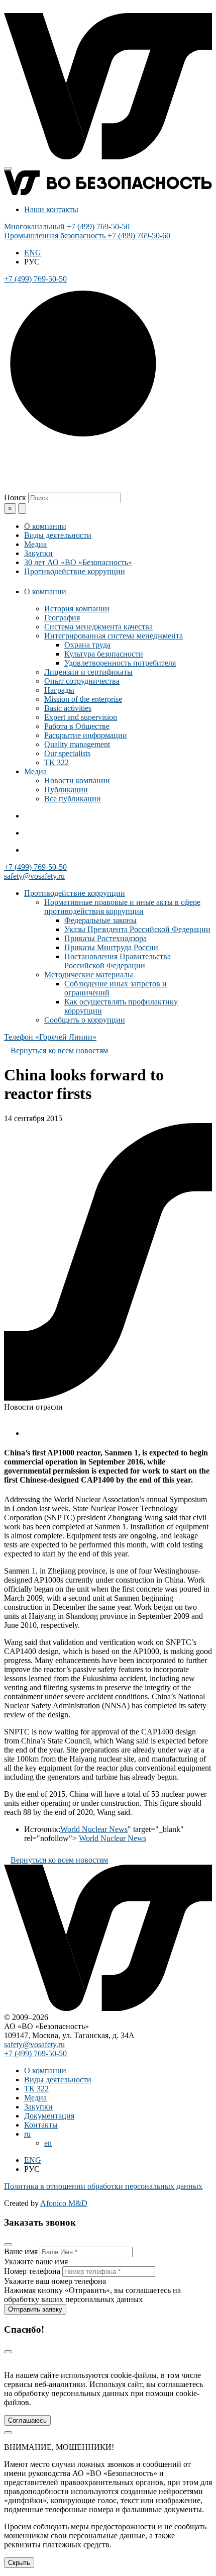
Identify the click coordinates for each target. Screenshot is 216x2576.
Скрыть (19, 2563)
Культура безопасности (104, 654)
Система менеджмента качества (98, 627)
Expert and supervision (81, 717)
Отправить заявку (35, 2309)
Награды (59, 690)
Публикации (66, 790)
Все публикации (73, 799)
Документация (49, 2116)
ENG (33, 253)
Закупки (38, 553)
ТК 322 (57, 762)
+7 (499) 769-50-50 (35, 867)
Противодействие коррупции (75, 571)
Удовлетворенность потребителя (120, 663)
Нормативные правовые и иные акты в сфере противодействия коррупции (122, 907)
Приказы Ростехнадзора (105, 938)
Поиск (15, 497)
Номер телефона (32, 2271)
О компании (45, 526)
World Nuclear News (94, 1829)
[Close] (8, 2245)
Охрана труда (87, 645)
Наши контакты (51, 209)
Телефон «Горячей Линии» (50, 1037)
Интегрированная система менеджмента (114, 636)
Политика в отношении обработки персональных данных (103, 2186)
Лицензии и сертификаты (88, 672)
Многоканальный (67, 226)
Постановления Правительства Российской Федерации (118, 961)
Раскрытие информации (86, 735)
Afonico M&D (64, 2203)
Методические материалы (89, 975)
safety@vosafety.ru (34, 876)
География (62, 618)
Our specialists (67, 753)
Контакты (41, 2125)
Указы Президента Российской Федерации (137, 929)
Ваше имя (21, 2251)
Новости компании (77, 780)
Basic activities (68, 708)
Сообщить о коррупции (85, 1020)
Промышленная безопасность (87, 236)
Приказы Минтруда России (111, 947)
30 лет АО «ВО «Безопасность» (78, 562)
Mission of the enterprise (83, 699)
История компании (77, 609)
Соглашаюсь (27, 2420)
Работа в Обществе (77, 726)
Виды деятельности (58, 535)
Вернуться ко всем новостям (59, 1050)
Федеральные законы (100, 920)
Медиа (35, 544)
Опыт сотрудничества (82, 681)
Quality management (77, 744)
